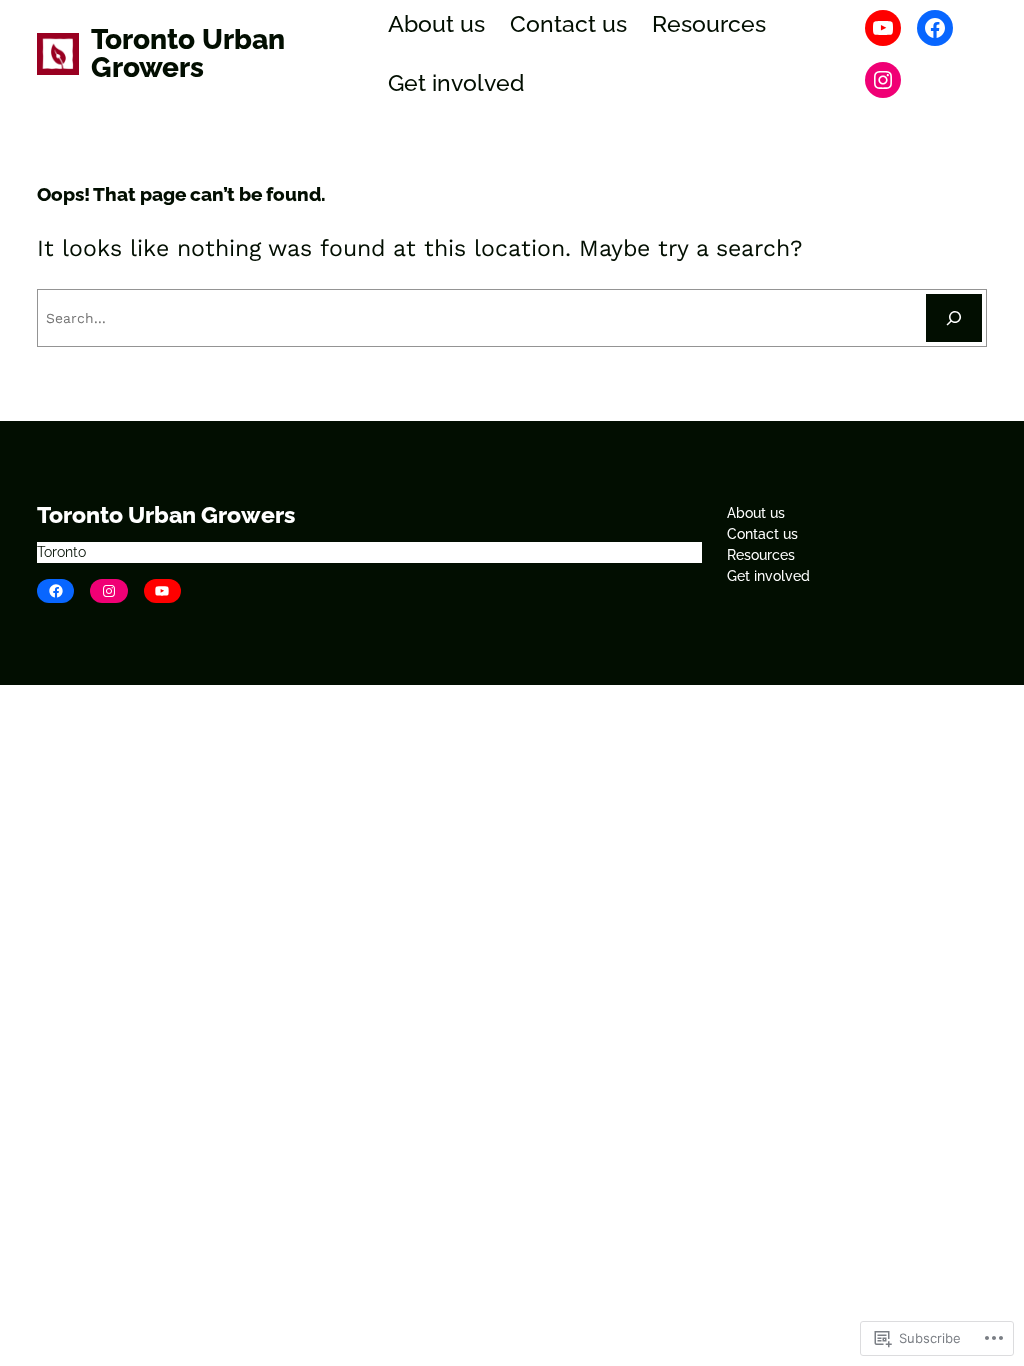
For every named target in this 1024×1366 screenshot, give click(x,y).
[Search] (954, 318)
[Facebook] (935, 28)
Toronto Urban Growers (188, 53)
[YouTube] (883, 28)
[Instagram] (883, 80)
